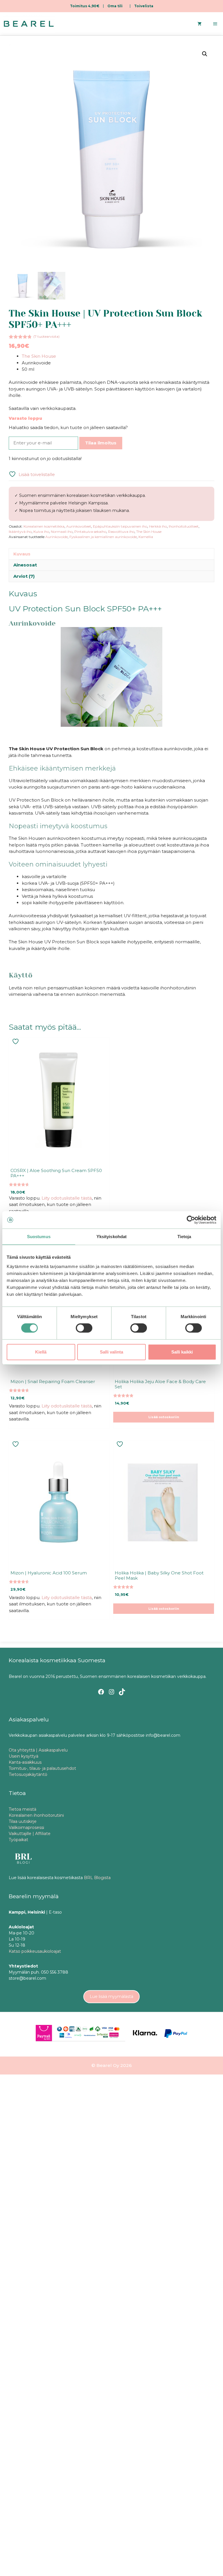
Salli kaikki (182, 1352)
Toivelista (144, 6)
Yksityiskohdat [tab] (111, 1237)
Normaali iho (62, 532)
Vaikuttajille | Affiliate (30, 1834)
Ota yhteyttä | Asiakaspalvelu (38, 1750)
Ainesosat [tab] (25, 565)
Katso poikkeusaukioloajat (35, 1951)
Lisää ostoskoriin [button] (164, 1417)
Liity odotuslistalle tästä (67, 1198)
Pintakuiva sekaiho (90, 532)
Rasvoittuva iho (121, 532)
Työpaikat (18, 1840)
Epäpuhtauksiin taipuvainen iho (120, 526)
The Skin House (39, 356)
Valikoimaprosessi (26, 1827)
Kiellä (41, 1352)
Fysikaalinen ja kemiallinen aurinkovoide (103, 537)
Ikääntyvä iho (20, 532)
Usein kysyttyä (24, 1756)
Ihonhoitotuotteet (184, 526)
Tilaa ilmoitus (101, 443)
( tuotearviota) (46, 336)
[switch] (84, 1328)
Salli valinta (111, 1352)
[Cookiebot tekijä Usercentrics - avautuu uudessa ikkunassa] (191, 1220)
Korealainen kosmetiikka (44, 526)
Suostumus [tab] (39, 1237)
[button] (205, 54)
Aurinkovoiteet (79, 526)
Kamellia (146, 537)
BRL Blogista (97, 1878)
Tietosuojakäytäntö (28, 1774)
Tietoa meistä (23, 1809)
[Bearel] (29, 24)
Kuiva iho (41, 532)
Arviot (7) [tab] (24, 576)
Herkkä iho (158, 526)
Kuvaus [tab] (22, 554)
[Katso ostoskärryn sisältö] (199, 24)
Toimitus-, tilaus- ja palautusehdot (42, 1768)
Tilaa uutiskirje (23, 1821)
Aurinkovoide (56, 537)
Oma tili (115, 6)
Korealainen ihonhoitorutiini (36, 1815)
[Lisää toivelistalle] (16, 1041)
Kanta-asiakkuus (25, 1762)
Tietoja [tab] (184, 1237)
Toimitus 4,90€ (85, 6)
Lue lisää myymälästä (111, 1997)
